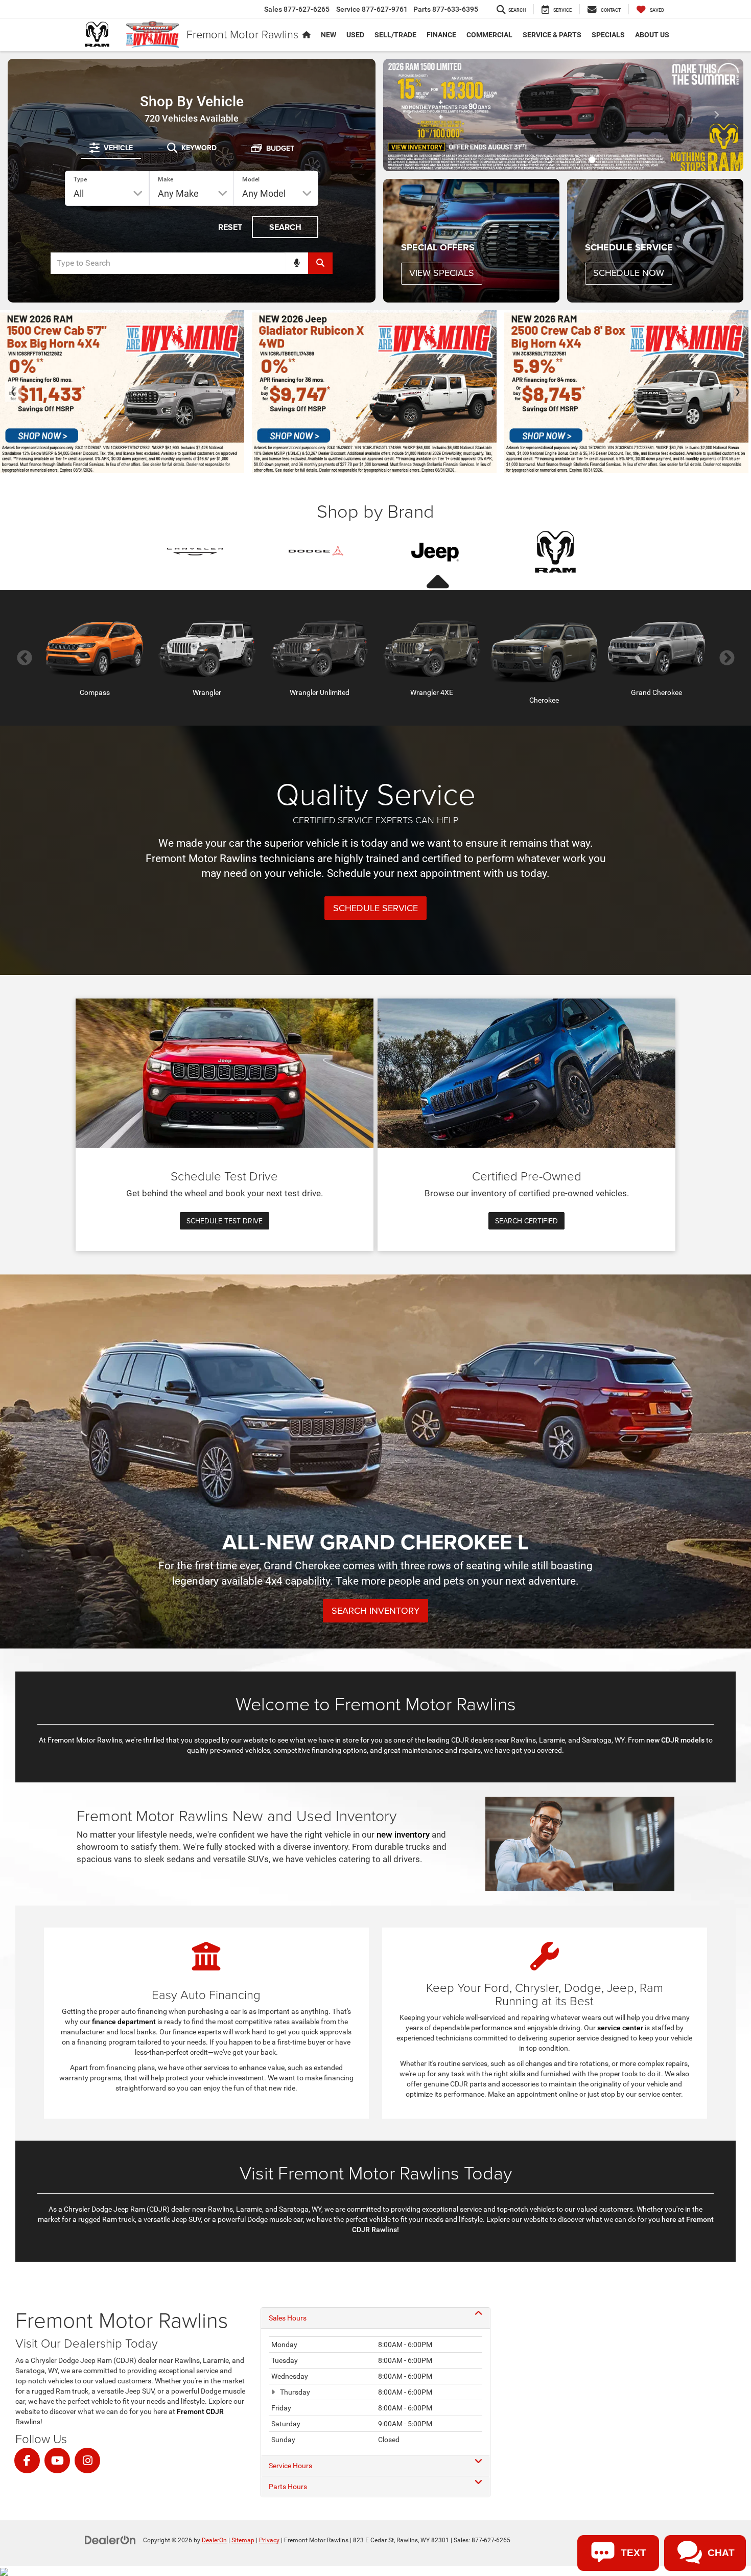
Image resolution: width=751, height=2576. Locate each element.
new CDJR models (675, 1740)
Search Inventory (375, 1610)
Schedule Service (375, 908)
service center (620, 2028)
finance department (124, 2022)
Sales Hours (288, 2318)
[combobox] (192, 263)
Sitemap (243, 2540)
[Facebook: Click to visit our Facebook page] (27, 2461)
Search (285, 227)
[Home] (307, 35)
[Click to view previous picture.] (410, 115)
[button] (534, 160)
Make (166, 179)
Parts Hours (288, 2487)
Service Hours (290, 2466)
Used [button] (355, 35)
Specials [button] (608, 35)
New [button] (328, 35)
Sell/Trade (395, 35)
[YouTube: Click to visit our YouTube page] (57, 2461)
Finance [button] (441, 35)
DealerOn (214, 2540)
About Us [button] (652, 35)
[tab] (111, 148)
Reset (230, 227)
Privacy (269, 2540)
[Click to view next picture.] (716, 115)
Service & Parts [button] (552, 35)
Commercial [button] (489, 35)
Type (80, 179)
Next (727, 658)
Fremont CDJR (200, 2411)
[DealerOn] (110, 2540)
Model (251, 179)
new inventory (403, 1835)
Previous (24, 658)
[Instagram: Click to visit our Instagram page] (87, 2461)
